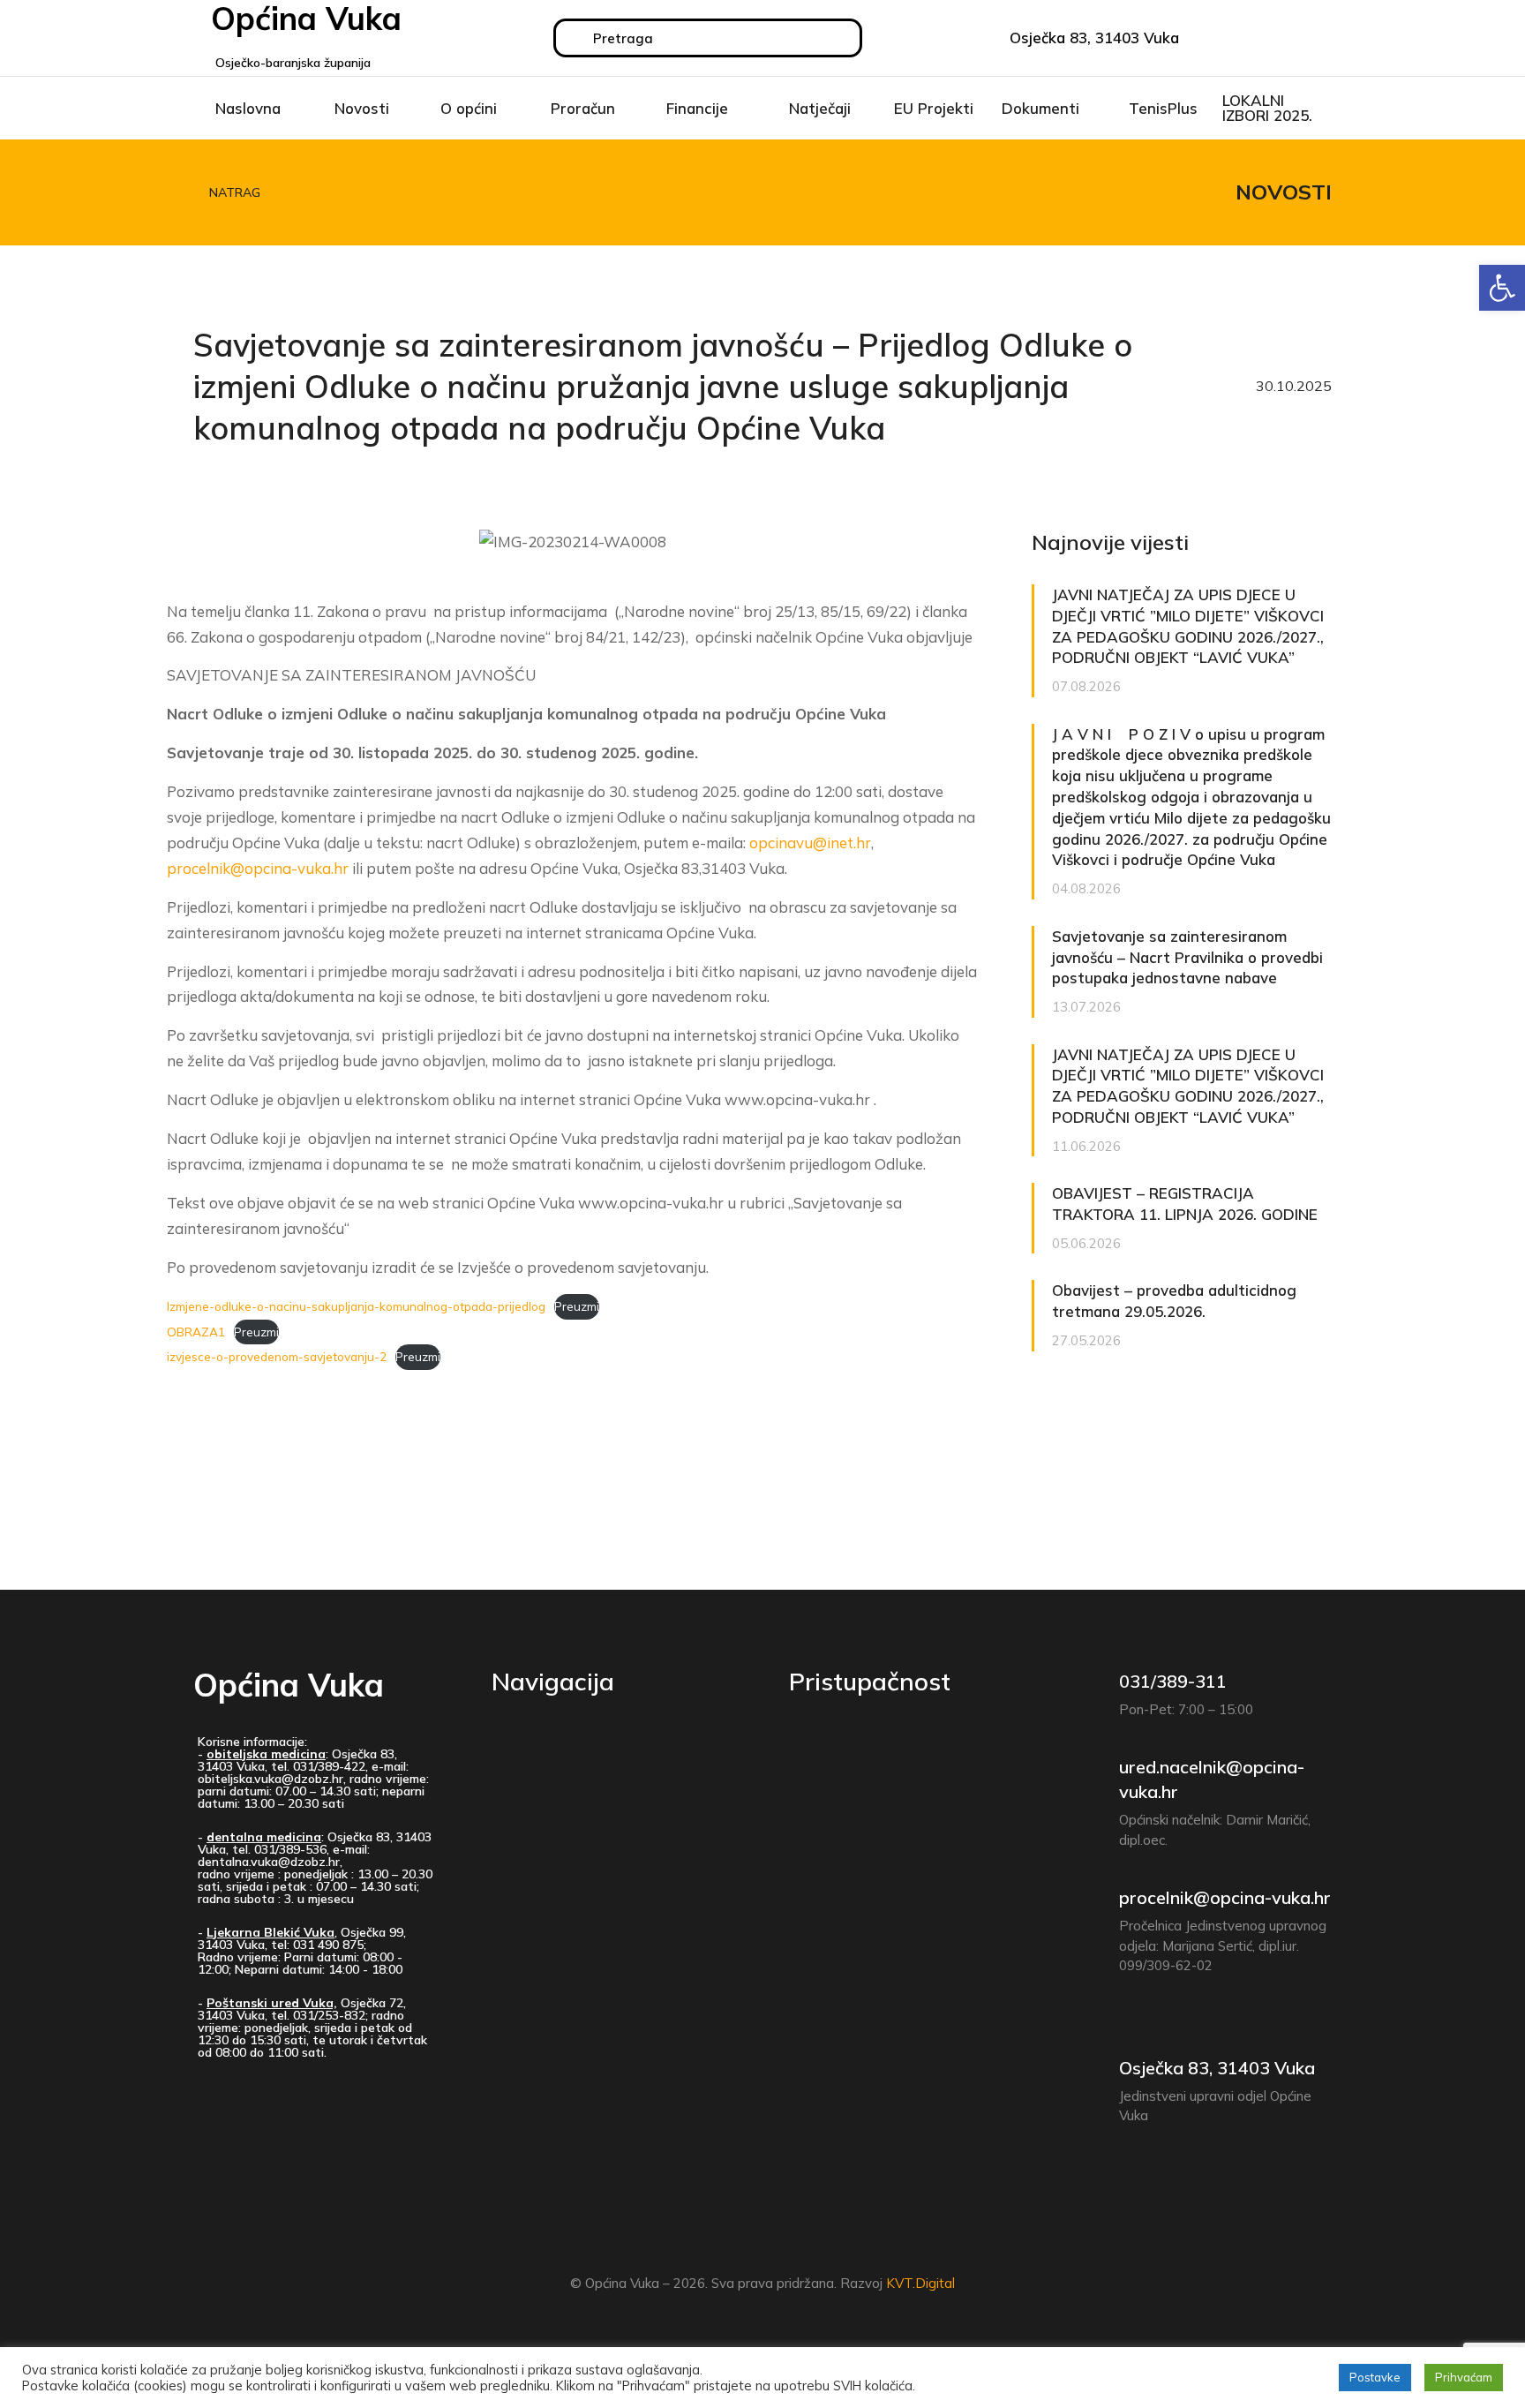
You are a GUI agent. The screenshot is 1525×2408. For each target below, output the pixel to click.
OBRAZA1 (196, 1332)
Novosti (1284, 192)
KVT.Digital (920, 2283)
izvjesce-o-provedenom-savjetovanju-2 (277, 1356)
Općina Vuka (289, 1685)
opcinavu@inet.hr (810, 843)
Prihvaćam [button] (1464, 2377)
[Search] (575, 38)
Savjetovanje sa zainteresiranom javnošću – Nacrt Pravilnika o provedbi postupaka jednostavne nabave (1187, 957)
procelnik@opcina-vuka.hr (258, 868)
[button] (1502, 288)
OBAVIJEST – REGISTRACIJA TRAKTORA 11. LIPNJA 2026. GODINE (1185, 1204)
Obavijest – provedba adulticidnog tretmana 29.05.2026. (1174, 1301)
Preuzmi (577, 1306)
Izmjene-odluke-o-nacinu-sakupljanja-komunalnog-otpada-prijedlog (356, 1306)
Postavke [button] (1375, 2377)
